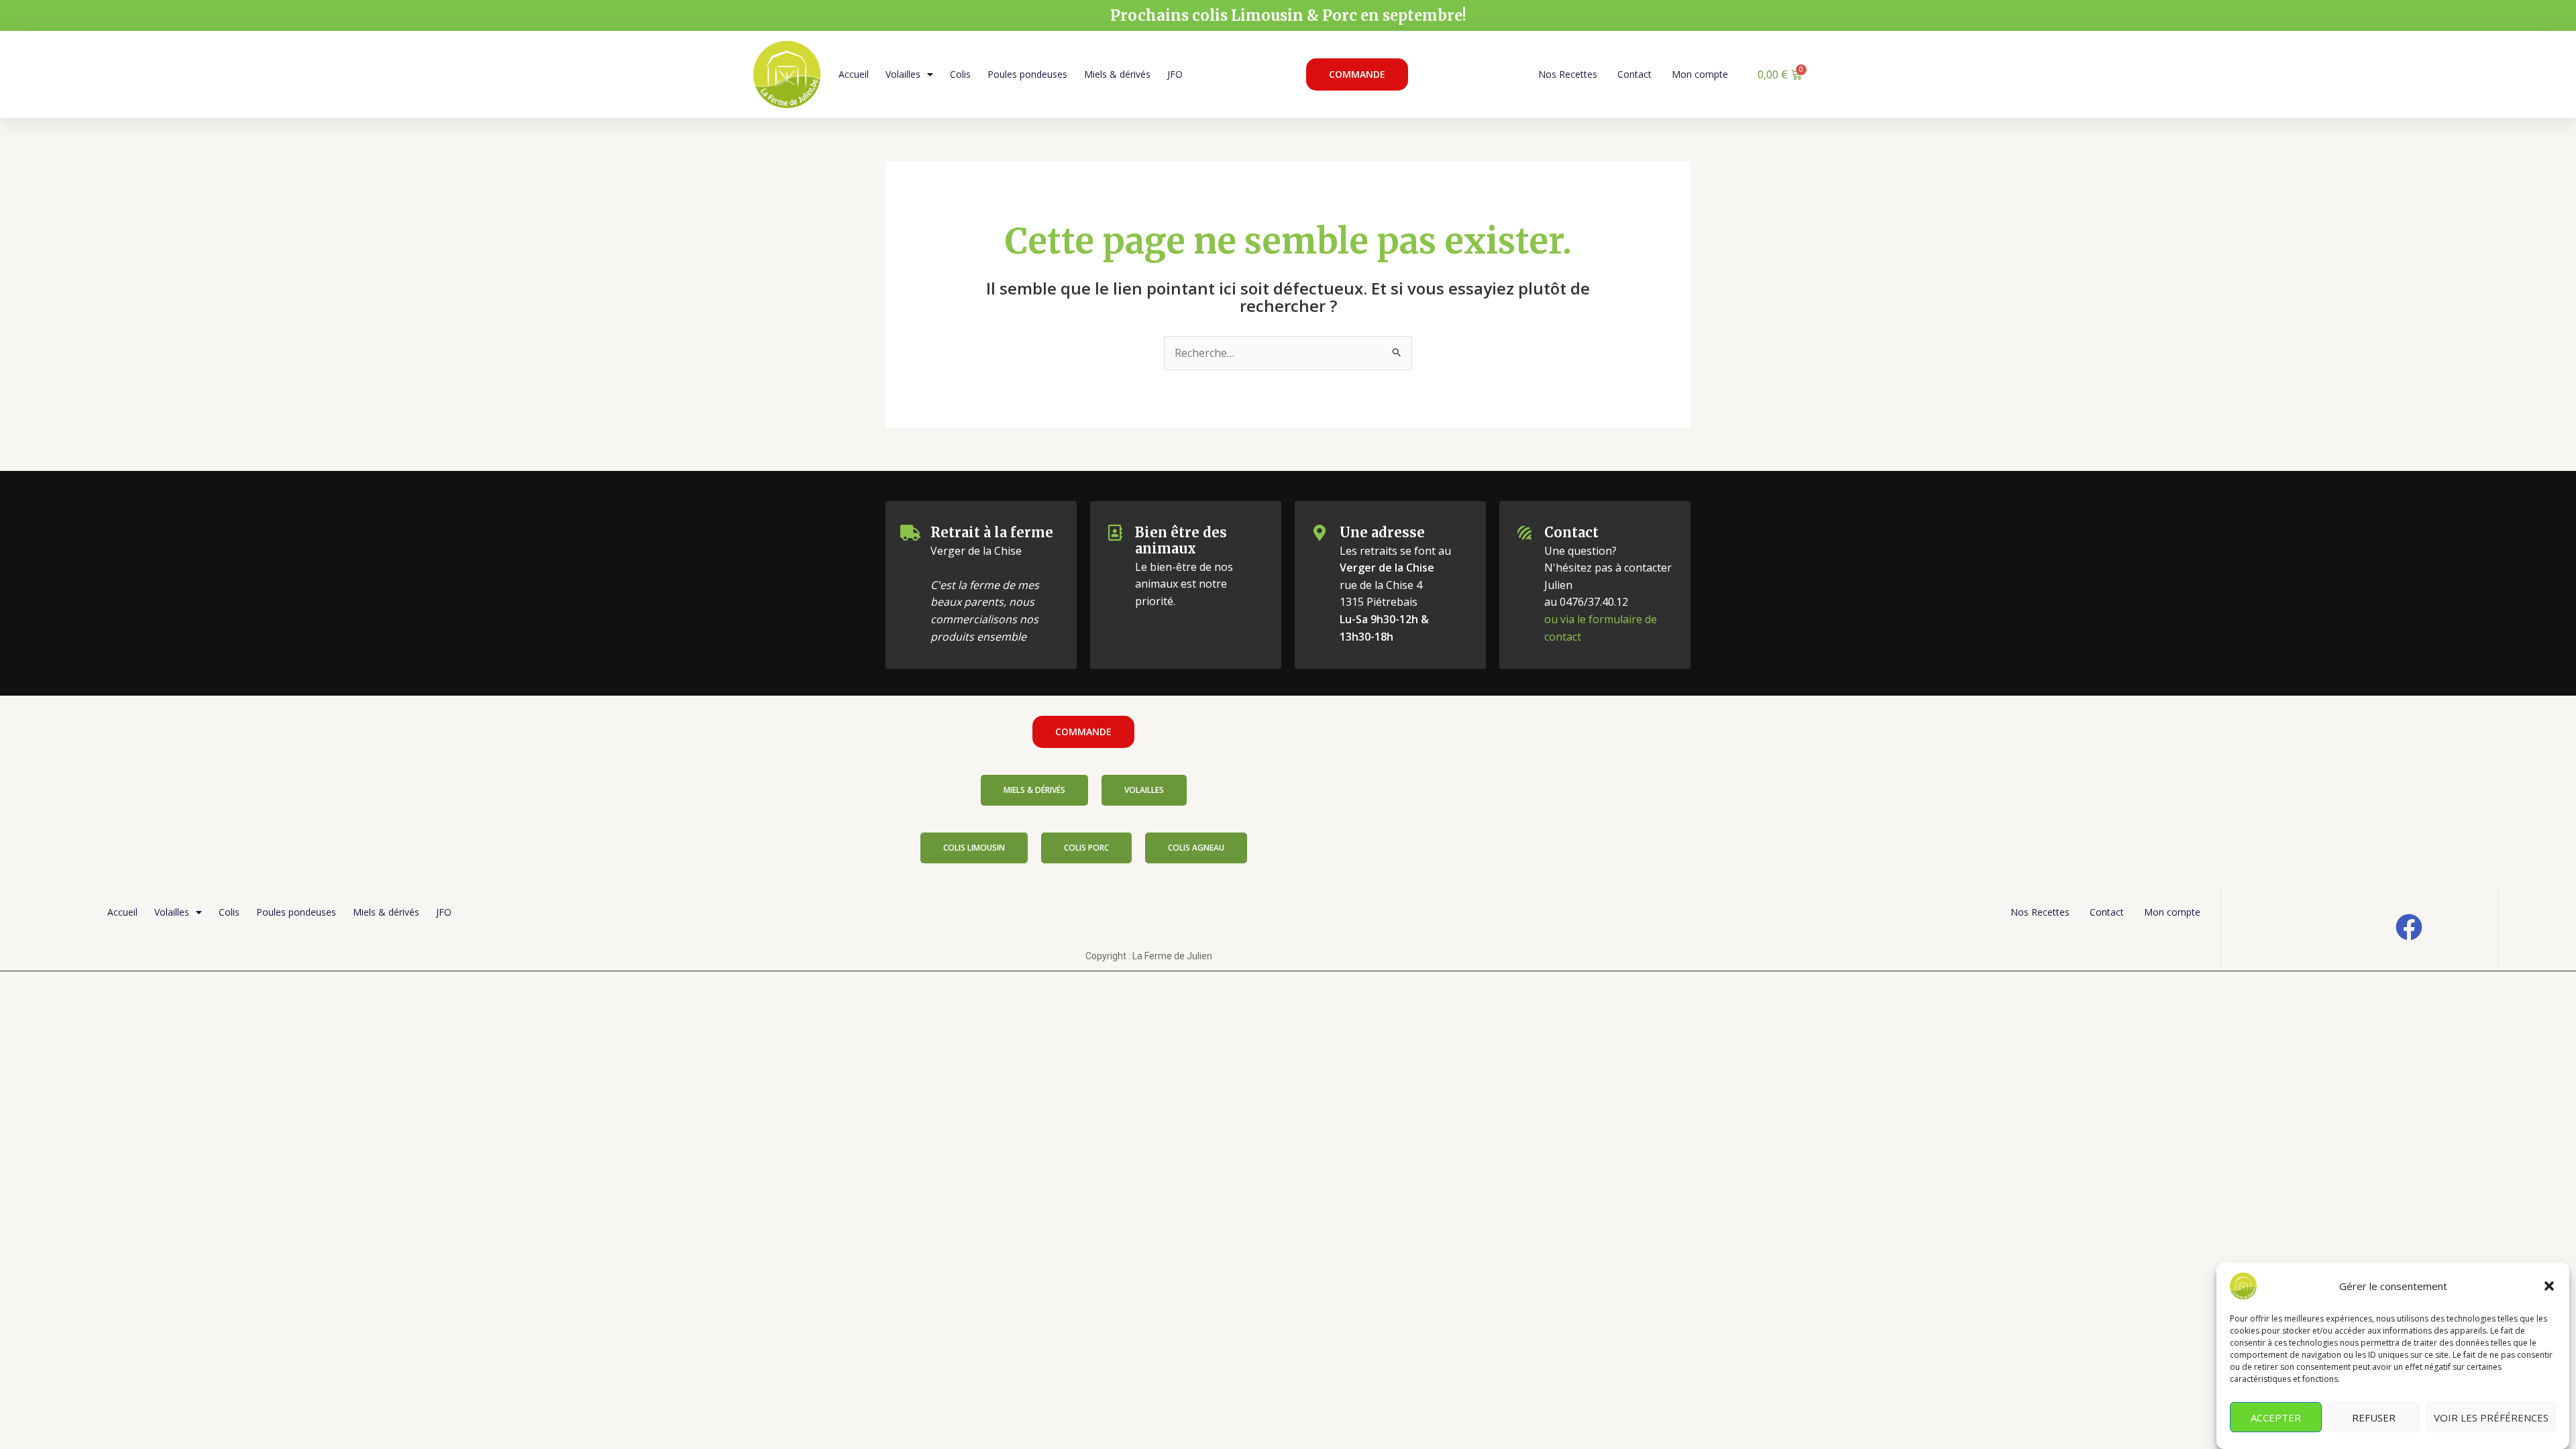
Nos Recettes (1568, 74)
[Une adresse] (1320, 533)
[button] (2549, 1286)
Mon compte (1700, 74)
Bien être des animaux (1181, 540)
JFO (1175, 74)
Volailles (903, 74)
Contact (1634, 74)
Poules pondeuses (1027, 74)
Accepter (2276, 1417)
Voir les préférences (2491, 1417)
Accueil (854, 74)
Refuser (2374, 1417)
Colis (960, 74)
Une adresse (1382, 532)
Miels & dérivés (1117, 74)
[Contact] (1524, 533)
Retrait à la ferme (992, 532)
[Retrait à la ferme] (910, 533)
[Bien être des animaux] (1115, 533)
